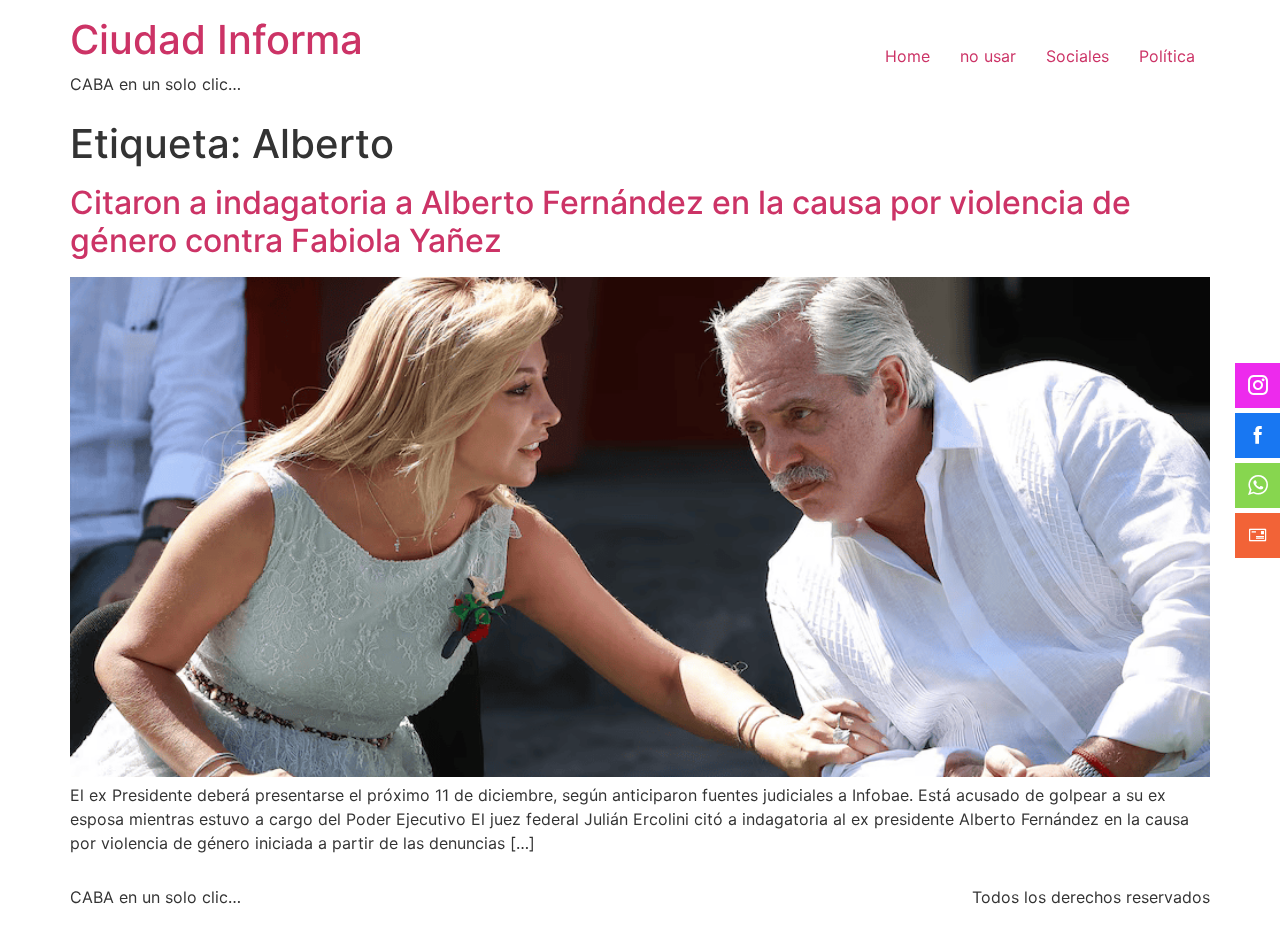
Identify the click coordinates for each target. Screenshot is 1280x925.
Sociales (1077, 56)
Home (907, 56)
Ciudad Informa (216, 39)
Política (1167, 56)
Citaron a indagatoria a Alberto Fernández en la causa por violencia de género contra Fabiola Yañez (600, 221)
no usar (988, 56)
